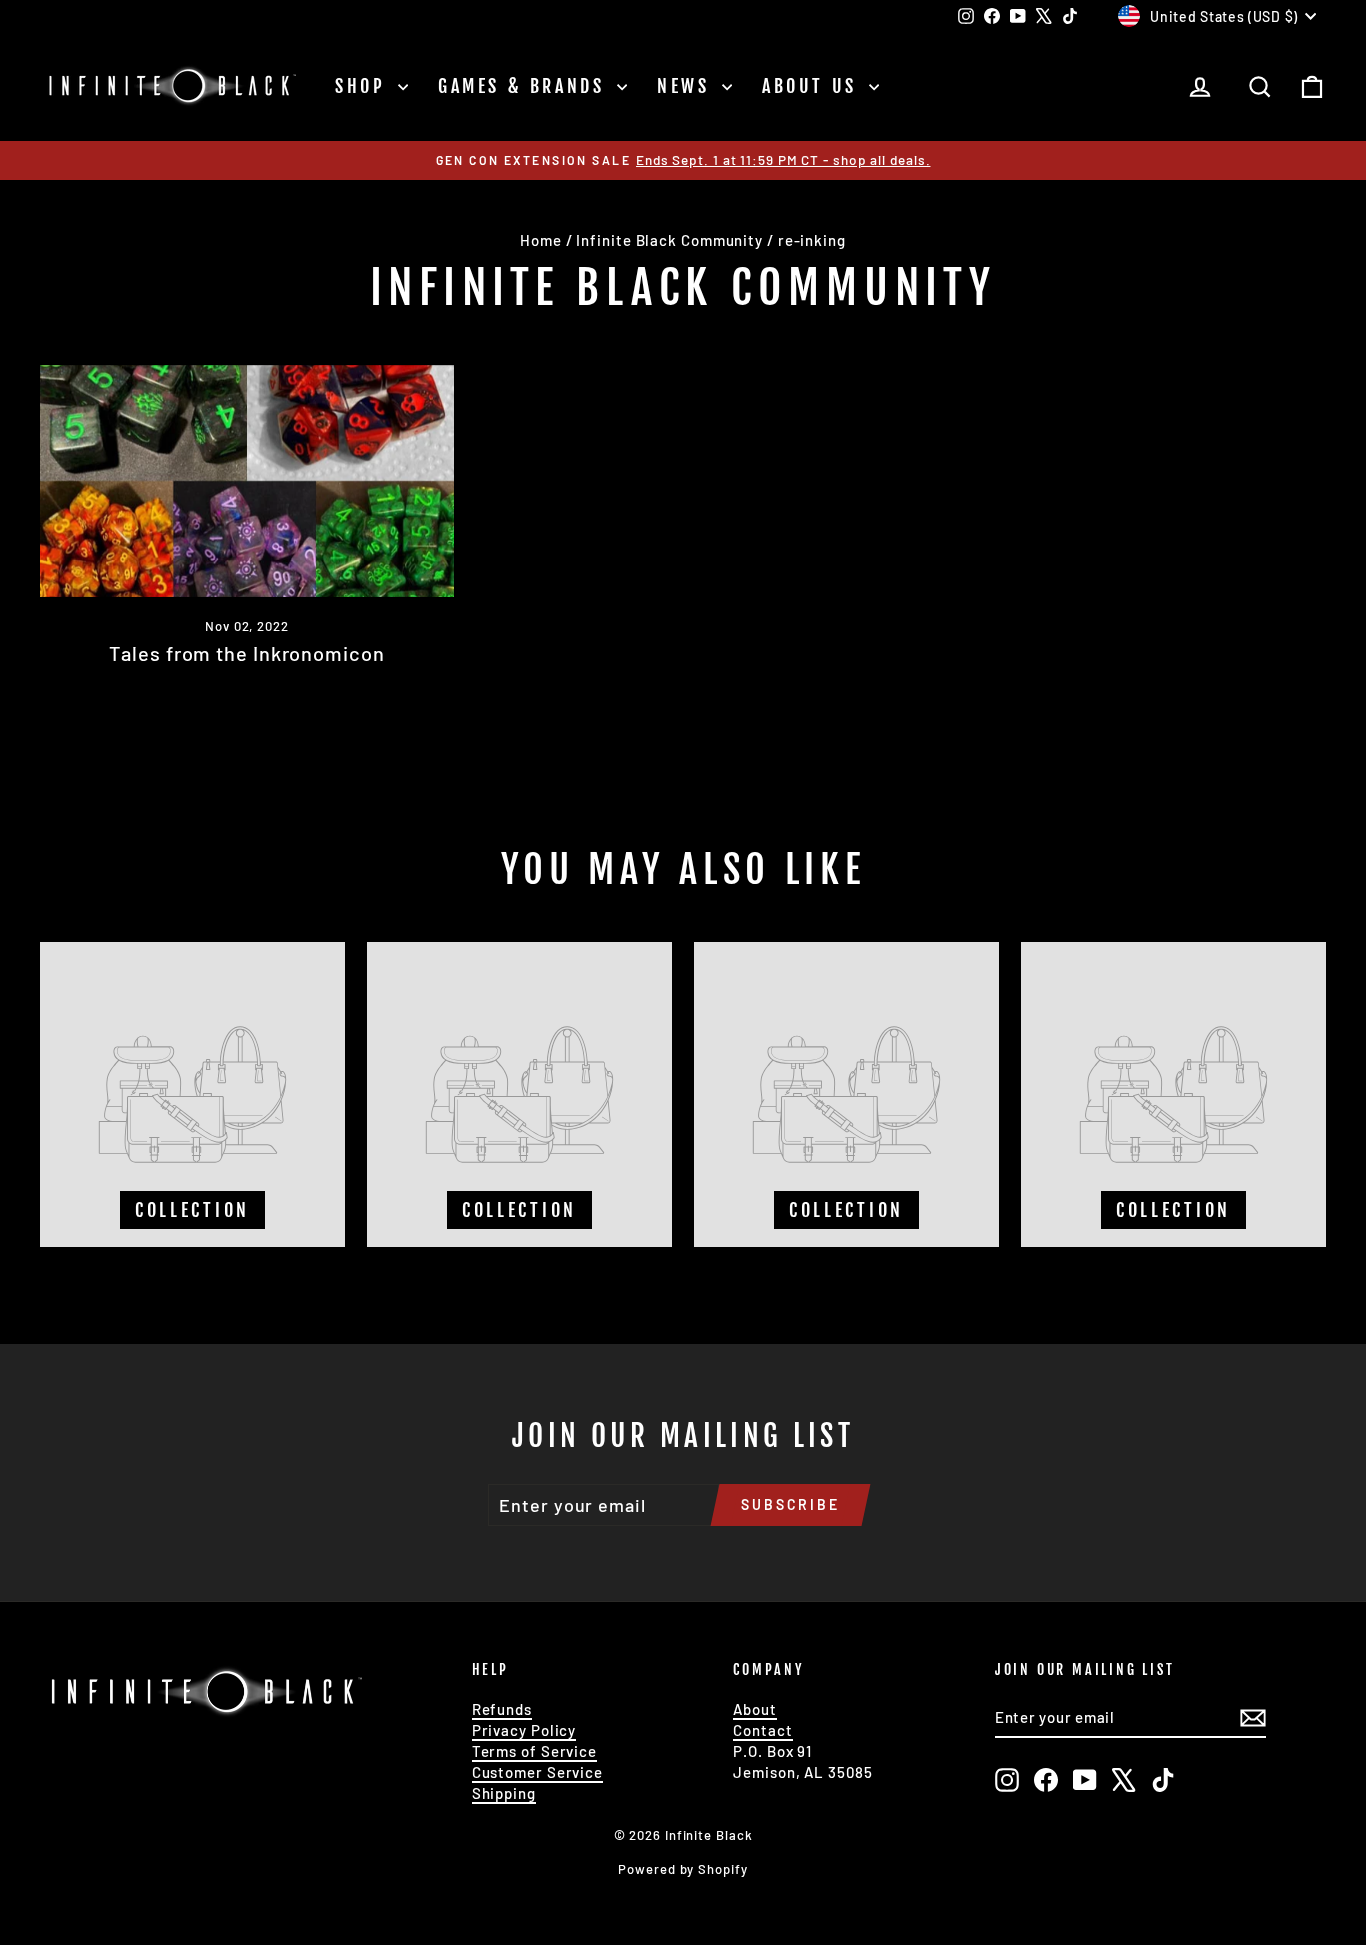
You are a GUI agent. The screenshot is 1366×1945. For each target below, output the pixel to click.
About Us (813, 86)
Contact (762, 1730)
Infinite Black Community (669, 240)
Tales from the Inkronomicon (246, 653)
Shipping (504, 1793)
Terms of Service (534, 1751)
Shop (364, 86)
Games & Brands (525, 86)
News (687, 86)
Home (541, 240)
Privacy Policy (524, 1730)
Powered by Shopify (682, 1869)
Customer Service (537, 1772)
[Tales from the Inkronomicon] (247, 481)
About (755, 1709)
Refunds (502, 1709)
